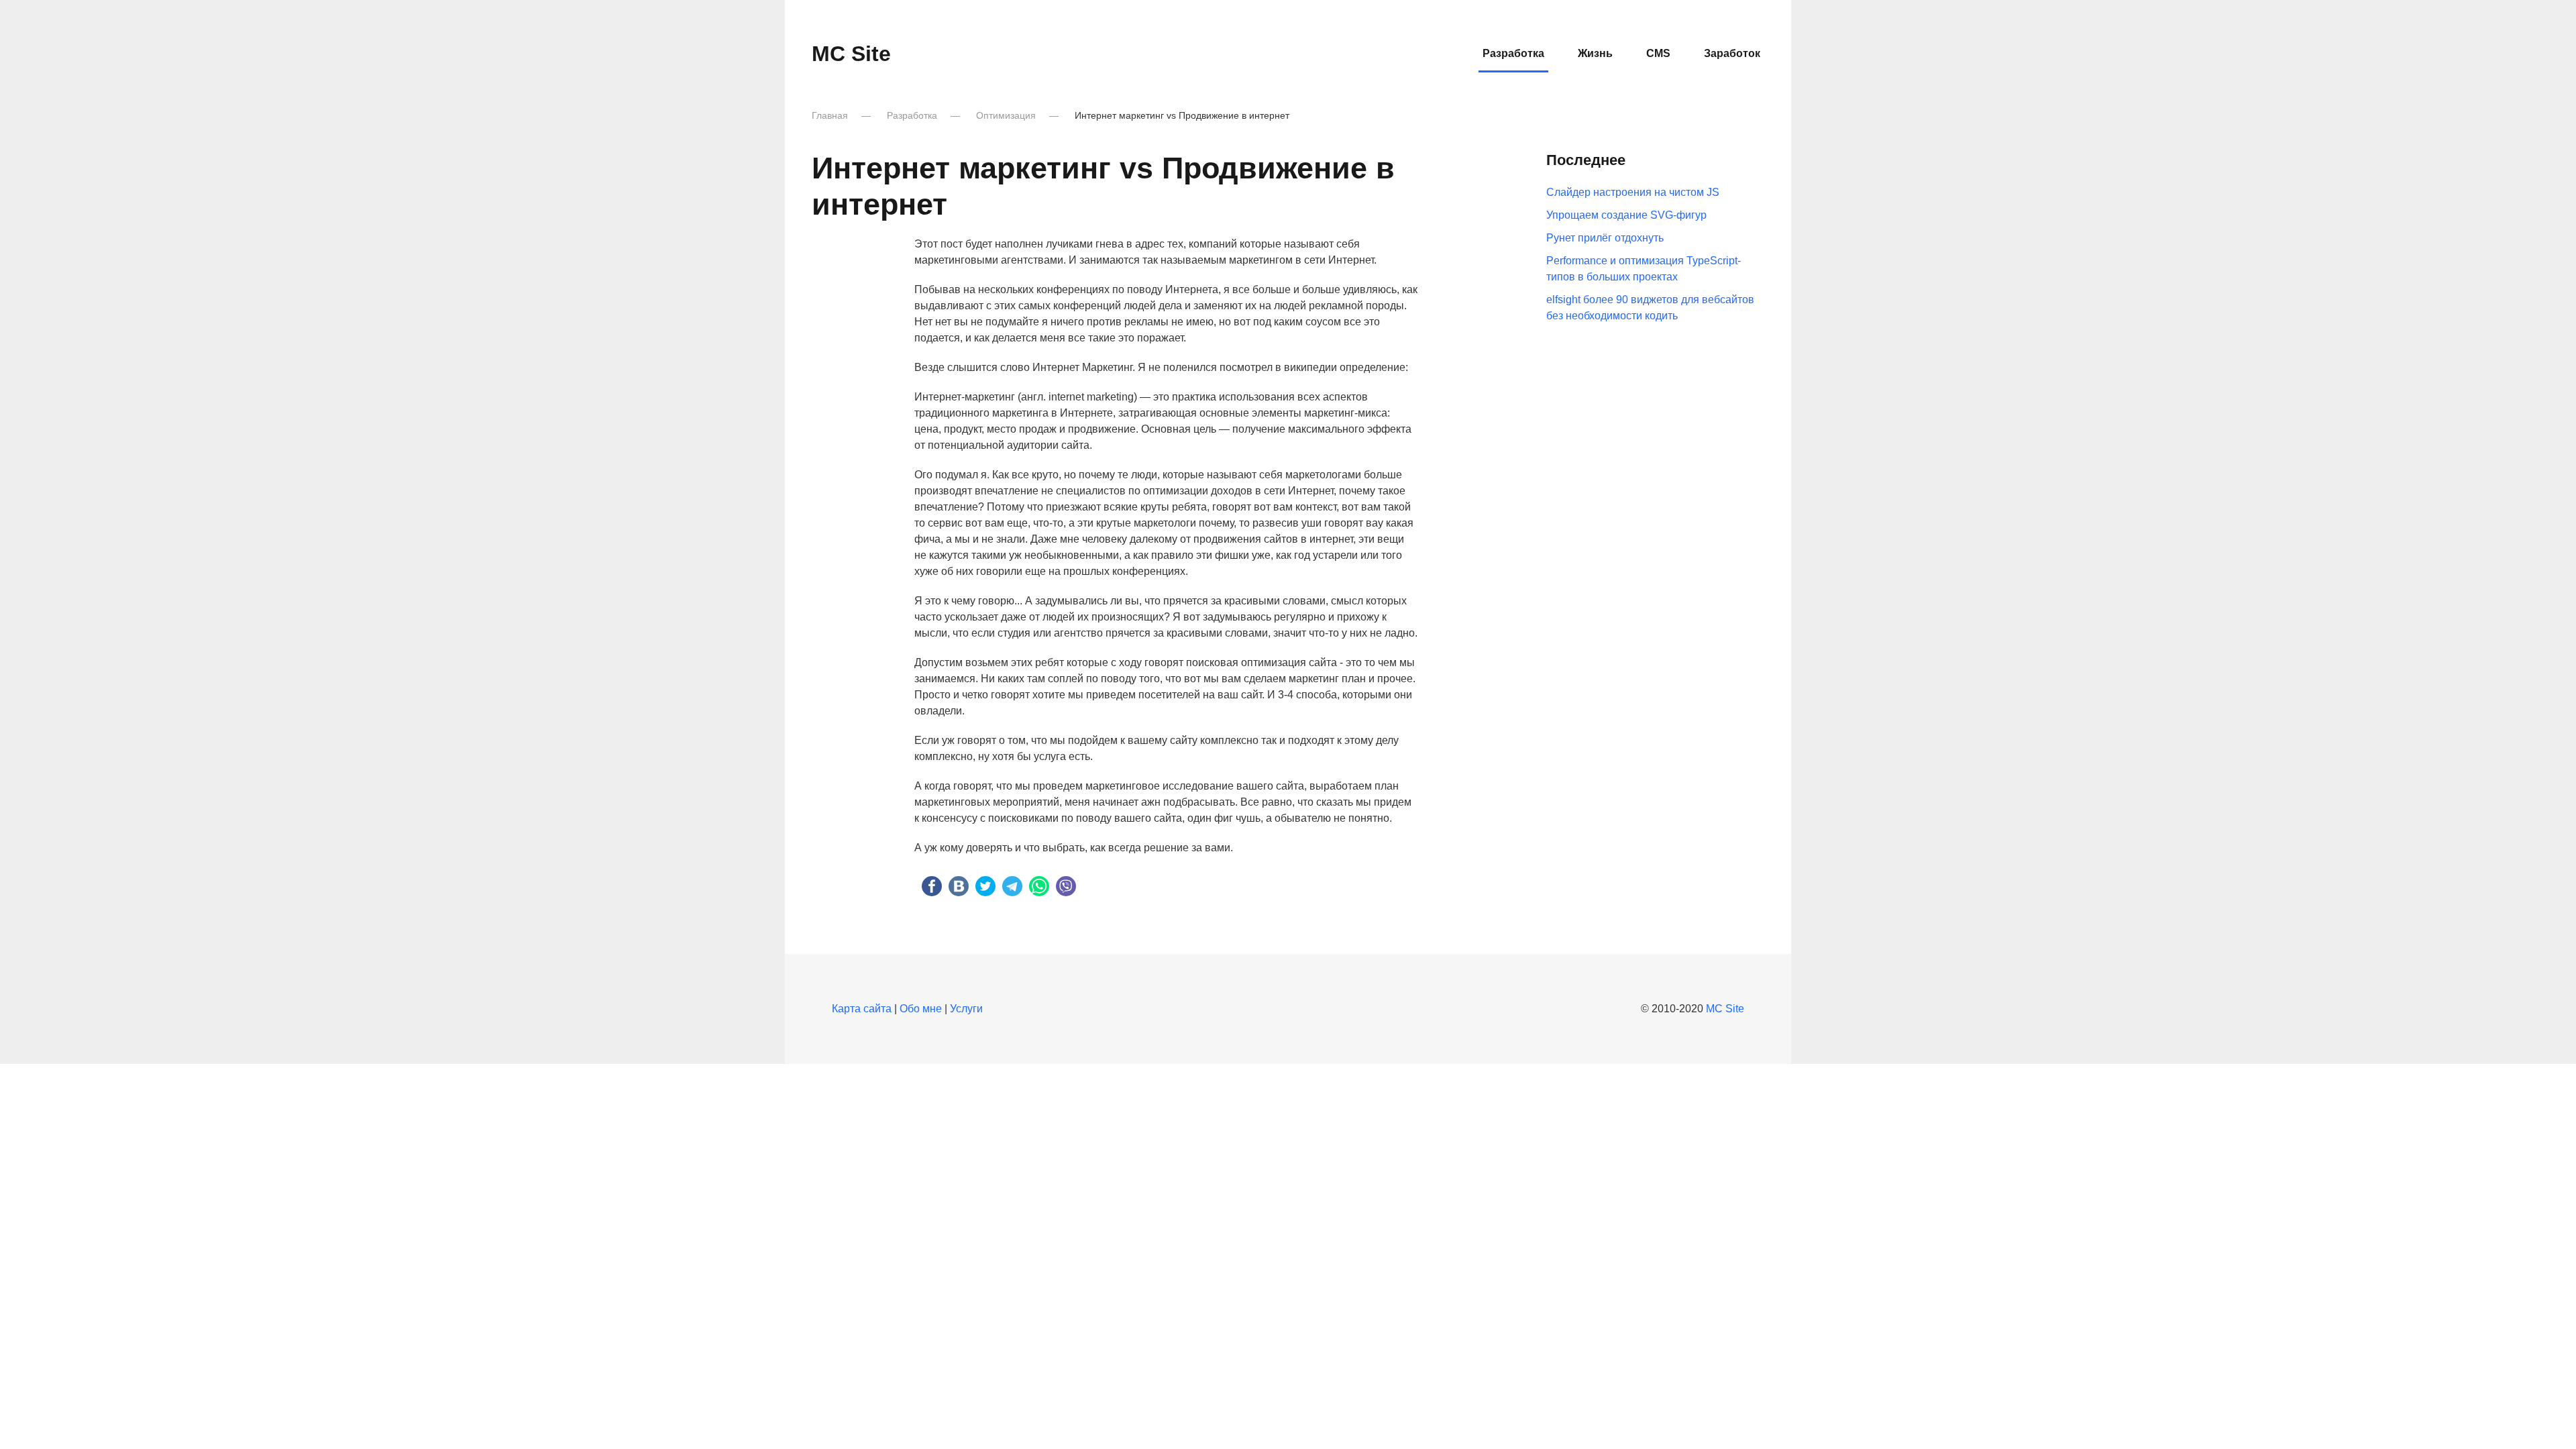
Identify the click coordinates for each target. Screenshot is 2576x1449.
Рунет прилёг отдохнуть (1605, 238)
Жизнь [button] (1595, 53)
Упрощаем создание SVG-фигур (1626, 215)
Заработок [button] (1732, 53)
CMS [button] (1658, 53)
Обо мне (921, 1009)
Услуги (966, 1009)
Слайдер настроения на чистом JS (1633, 192)
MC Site (851, 54)
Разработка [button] (1513, 53)
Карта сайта (862, 1009)
